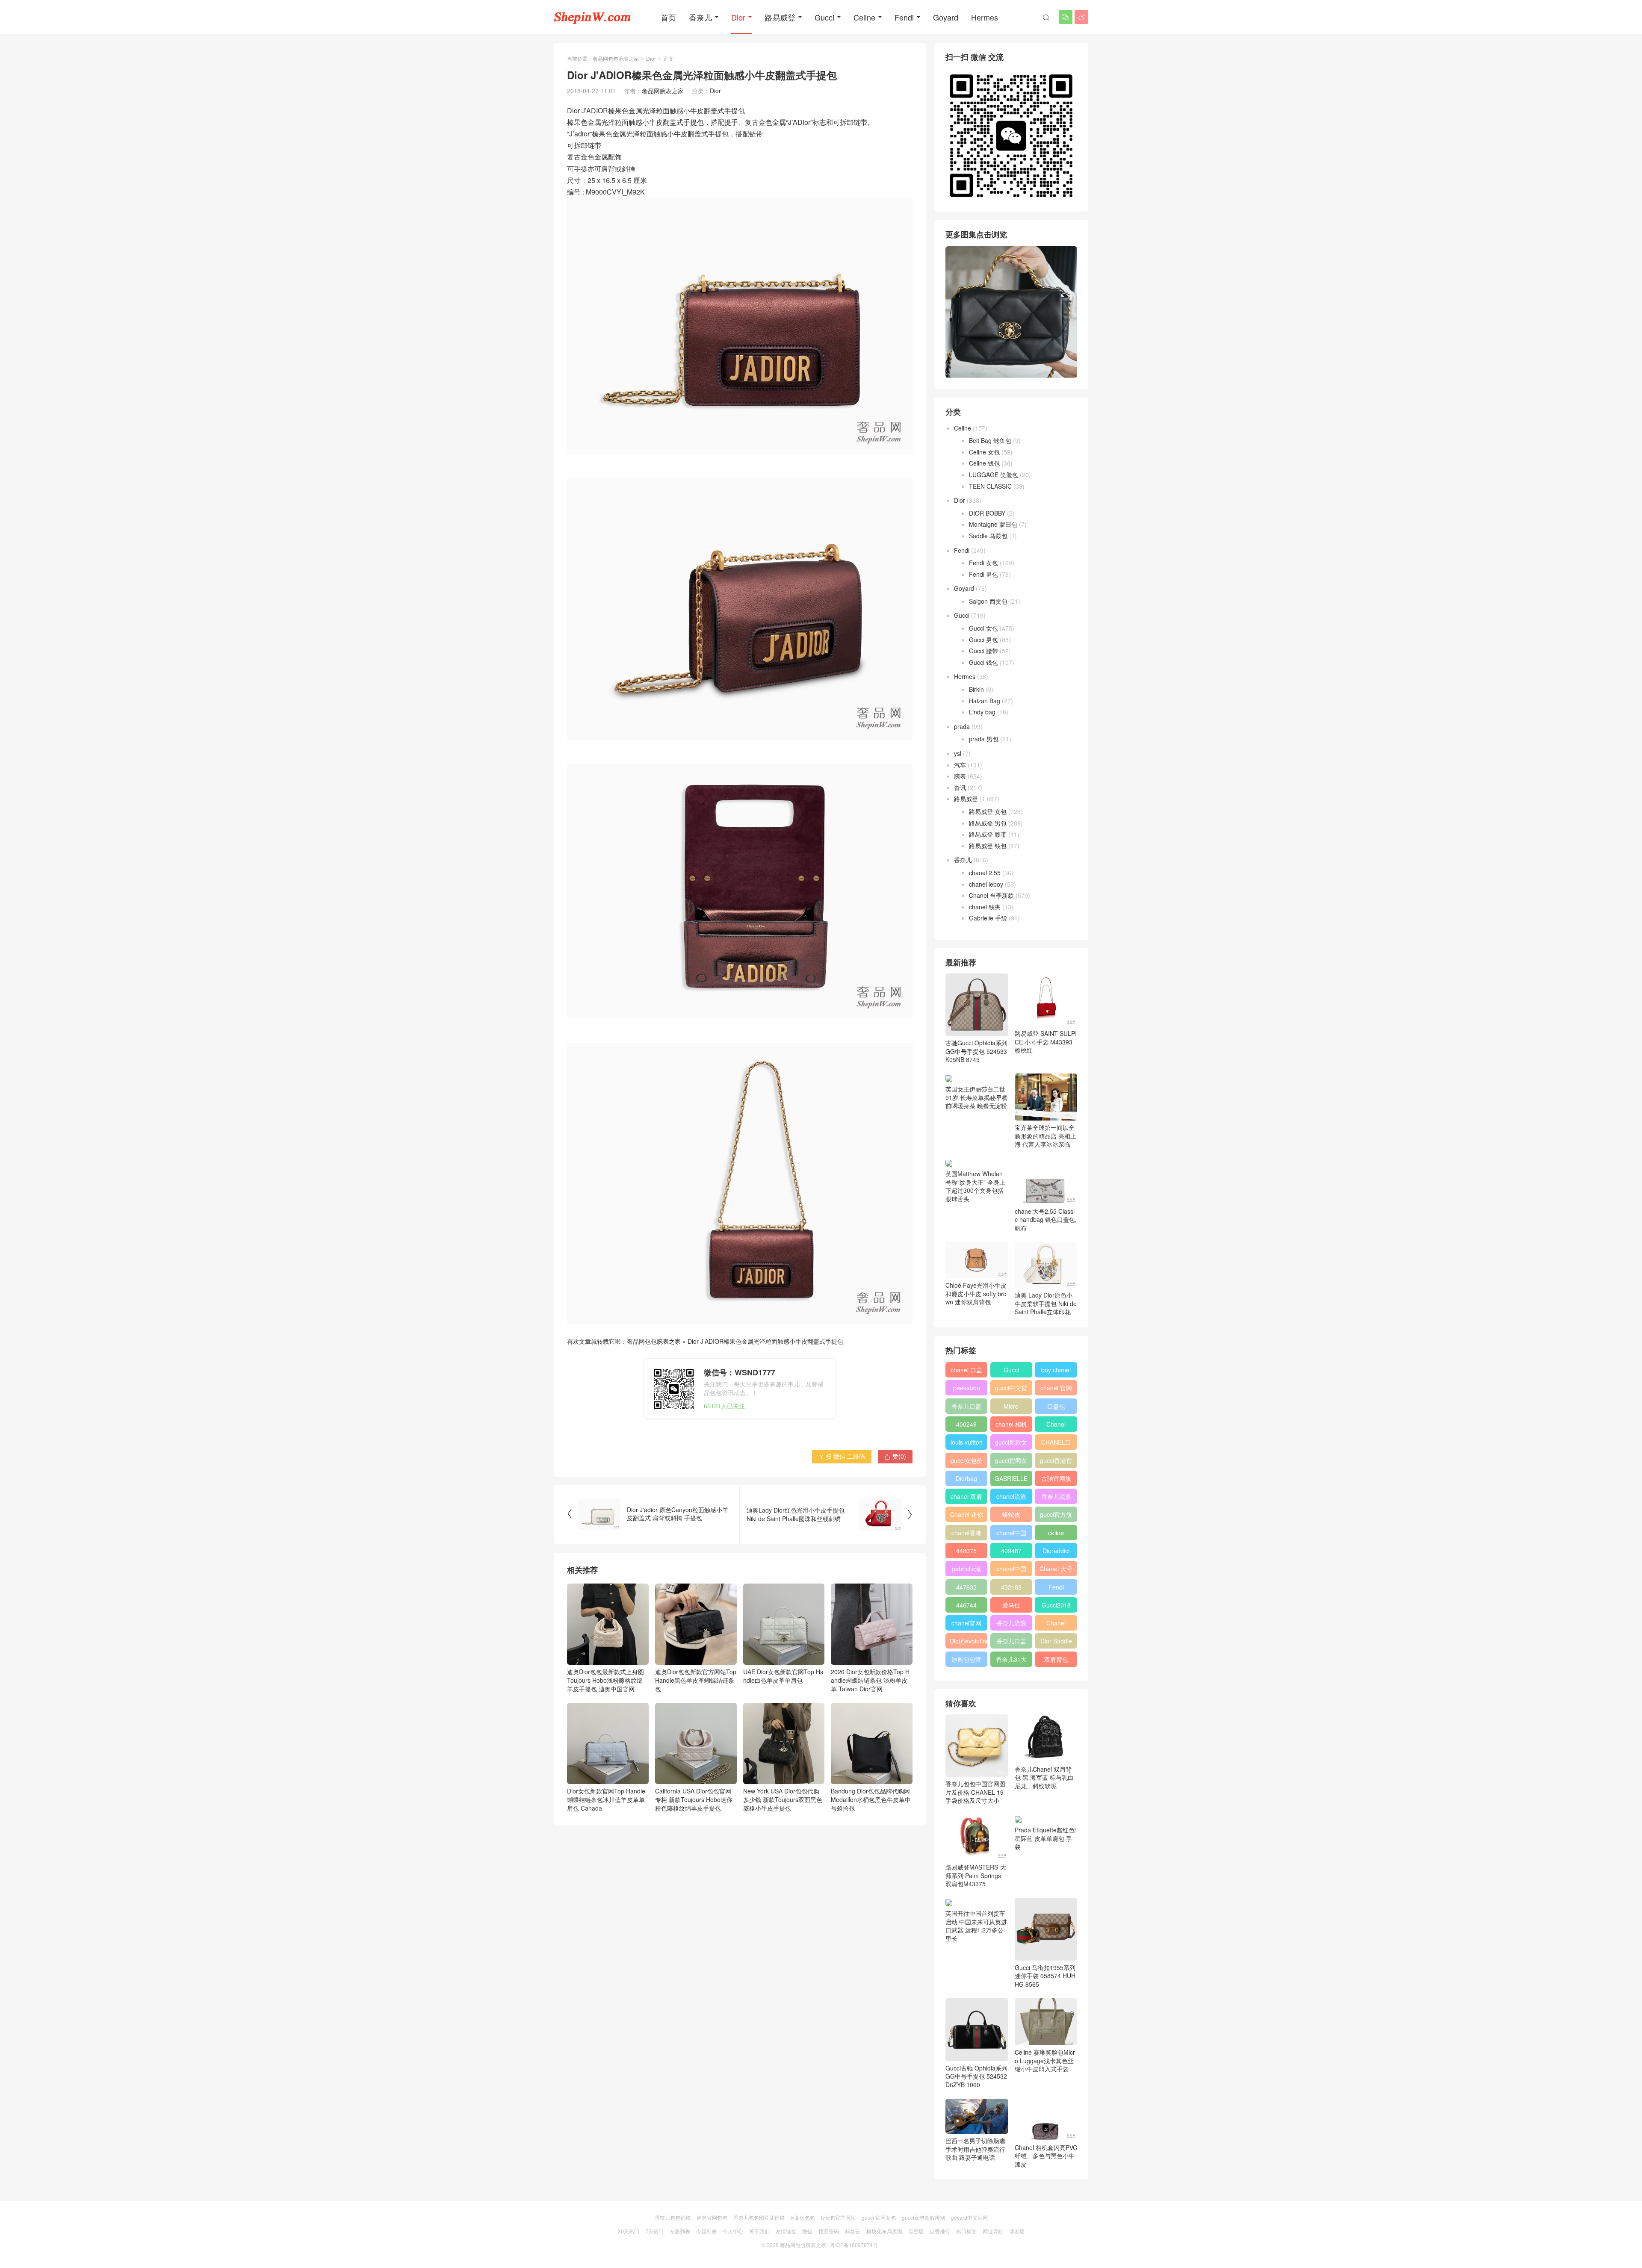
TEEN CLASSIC (990, 486)
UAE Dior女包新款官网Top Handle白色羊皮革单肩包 (783, 1676)
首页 (668, 17)
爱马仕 (1011, 1605)
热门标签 (966, 2231)
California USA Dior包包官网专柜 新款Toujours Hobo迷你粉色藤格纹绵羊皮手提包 (694, 1799)
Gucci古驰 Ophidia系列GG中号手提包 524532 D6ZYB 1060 (976, 2076)
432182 (1011, 1587)
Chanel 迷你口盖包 (967, 1516)
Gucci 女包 (983, 628)
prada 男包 (984, 739)
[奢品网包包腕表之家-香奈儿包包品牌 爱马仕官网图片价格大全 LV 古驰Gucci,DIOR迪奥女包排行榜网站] (592, 17)
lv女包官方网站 (838, 2217)
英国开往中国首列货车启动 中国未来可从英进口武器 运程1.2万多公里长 (976, 1926)
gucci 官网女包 (879, 2217)
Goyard (946, 17)
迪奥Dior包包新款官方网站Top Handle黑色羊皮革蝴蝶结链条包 (696, 1680)
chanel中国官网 (1011, 1534)
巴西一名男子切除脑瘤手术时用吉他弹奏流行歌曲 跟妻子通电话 (975, 2149)
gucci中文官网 (1011, 1389)
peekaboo (967, 1388)
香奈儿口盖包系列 (1011, 1643)
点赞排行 (940, 2231)
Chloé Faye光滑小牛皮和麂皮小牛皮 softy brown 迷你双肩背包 (976, 1293)
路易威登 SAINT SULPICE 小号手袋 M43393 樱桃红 (1046, 1042)
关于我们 (759, 2231)
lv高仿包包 (803, 2217)
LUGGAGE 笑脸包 (994, 475)
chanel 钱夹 (985, 907)
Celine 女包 (984, 452)
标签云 (853, 2231)
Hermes (985, 17)
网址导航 (993, 2231)
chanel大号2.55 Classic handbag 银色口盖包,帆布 (1046, 1220)
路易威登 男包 (988, 823)
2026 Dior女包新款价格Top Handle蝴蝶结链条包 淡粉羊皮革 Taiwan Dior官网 (870, 1680)
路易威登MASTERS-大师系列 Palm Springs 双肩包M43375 (976, 1875)
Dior (738, 17)
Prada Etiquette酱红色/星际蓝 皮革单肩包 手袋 (1045, 1838)
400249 (966, 1424)
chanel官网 (966, 1623)
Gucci (824, 17)
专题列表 (680, 2231)
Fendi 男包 (983, 574)
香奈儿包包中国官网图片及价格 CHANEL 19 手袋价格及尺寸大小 (975, 1792)
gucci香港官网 (1056, 1462)
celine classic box (1056, 1534)
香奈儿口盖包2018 (966, 1408)
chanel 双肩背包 (966, 1498)
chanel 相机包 (1011, 1426)
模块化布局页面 (884, 2231)
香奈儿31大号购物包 (1011, 1661)
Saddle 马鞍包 (988, 536)
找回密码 (829, 2231)
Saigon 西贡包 (988, 601)
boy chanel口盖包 (1056, 1371)
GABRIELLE (1011, 1478)
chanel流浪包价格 (1011, 1498)
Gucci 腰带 (983, 651)
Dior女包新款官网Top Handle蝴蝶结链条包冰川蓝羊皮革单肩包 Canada (606, 1799)
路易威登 (780, 17)
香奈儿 (700, 17)
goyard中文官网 (969, 2217)
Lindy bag (982, 712)
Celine (864, 17)
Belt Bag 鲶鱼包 (990, 440)
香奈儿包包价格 (673, 2217)
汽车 (960, 765)
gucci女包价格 (967, 1462)
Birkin (976, 689)
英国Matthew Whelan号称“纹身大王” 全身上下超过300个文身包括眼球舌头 (975, 1186)
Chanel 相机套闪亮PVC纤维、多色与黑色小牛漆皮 (1046, 2156)
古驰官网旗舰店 (1056, 1480)
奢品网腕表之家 (663, 91)
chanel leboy (986, 884)
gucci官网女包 (1011, 1462)
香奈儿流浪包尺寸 (1056, 1498)
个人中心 (733, 2231)
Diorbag (966, 1478)
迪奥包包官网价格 (966, 1661)
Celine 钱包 (984, 463)
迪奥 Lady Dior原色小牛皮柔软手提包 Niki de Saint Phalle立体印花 (1046, 1303)
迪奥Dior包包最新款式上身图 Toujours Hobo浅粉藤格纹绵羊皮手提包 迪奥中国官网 (605, 1680)
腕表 (960, 776)
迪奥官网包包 (712, 2217)
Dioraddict (1056, 1551)
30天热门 (629, 2231)
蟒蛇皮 (1011, 1514)
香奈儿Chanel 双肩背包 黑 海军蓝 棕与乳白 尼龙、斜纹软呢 (1044, 1777)
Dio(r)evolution (969, 1641)
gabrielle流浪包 (966, 1570)
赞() (895, 1456)
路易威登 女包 (988, 811)
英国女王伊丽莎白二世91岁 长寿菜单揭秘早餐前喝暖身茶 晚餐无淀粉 (977, 1097)
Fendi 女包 (983, 563)
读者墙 (1017, 2231)
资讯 (960, 787)
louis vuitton (967, 1442)
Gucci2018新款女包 (1056, 1607)
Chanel (1056, 1424)
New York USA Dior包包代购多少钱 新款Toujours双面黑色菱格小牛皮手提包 (783, 1799)
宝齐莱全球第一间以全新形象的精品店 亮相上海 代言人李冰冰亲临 (1045, 1136)
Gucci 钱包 (983, 662)
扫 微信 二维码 (842, 1456)
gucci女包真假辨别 (923, 2217)
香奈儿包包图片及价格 (759, 2217)
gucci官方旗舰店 (1056, 1516)
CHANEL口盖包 (1056, 1444)
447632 (966, 1587)
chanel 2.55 (985, 873)
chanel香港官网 (966, 1534)
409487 (1011, 1551)
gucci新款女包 (1011, 1444)
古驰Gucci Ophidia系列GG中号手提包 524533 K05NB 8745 (976, 1051)
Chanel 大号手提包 (1056, 1570)
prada (962, 726)
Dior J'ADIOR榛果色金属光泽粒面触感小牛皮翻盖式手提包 (765, 1341)
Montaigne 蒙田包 (993, 524)
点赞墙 (916, 2231)
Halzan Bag (985, 701)
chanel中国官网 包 (1011, 1570)
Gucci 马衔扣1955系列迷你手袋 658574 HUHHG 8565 (1045, 1976)
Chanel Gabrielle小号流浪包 (1056, 1625)
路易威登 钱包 (988, 846)
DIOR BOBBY (987, 513)
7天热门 (654, 2231)
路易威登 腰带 (988, 834)
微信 (807, 2231)
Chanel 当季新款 (991, 895)
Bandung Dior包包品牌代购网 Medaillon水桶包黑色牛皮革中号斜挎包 (871, 1799)
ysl (958, 753)
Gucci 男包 (983, 640)
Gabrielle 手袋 (988, 918)
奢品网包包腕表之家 (616, 58)
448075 (966, 1551)
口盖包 (1056, 1406)
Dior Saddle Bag (1056, 1643)
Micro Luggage (1011, 1408)
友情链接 (786, 2231)
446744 (966, 1605)
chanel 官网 (1056, 1388)
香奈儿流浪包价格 (1011, 1625)
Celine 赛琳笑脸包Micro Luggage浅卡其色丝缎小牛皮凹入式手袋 (1045, 2060)
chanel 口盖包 (966, 1371)
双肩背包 (1056, 1659)
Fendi (904, 17)
